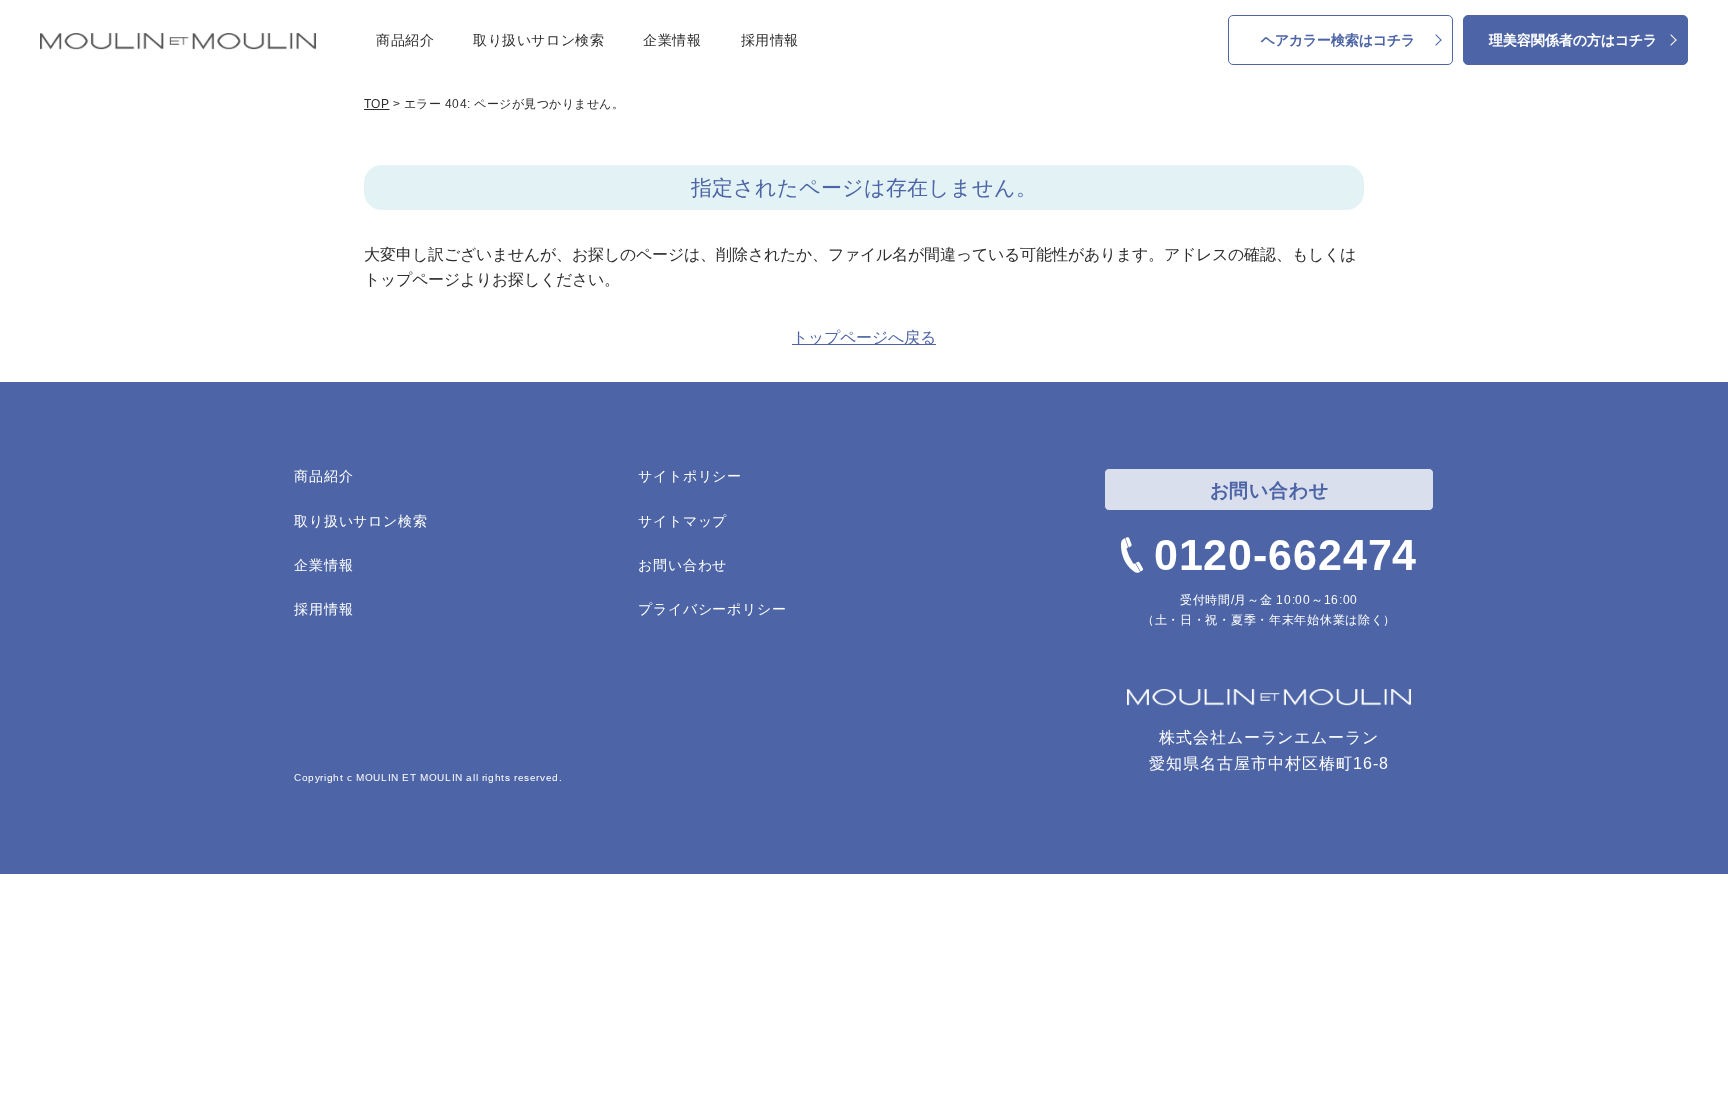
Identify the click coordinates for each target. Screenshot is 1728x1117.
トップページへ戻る (864, 337)
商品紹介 (405, 40)
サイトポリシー (690, 476)
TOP (376, 104)
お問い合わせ (682, 565)
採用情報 (770, 40)
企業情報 (672, 40)
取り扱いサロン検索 (538, 40)
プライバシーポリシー (712, 609)
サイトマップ (682, 521)
